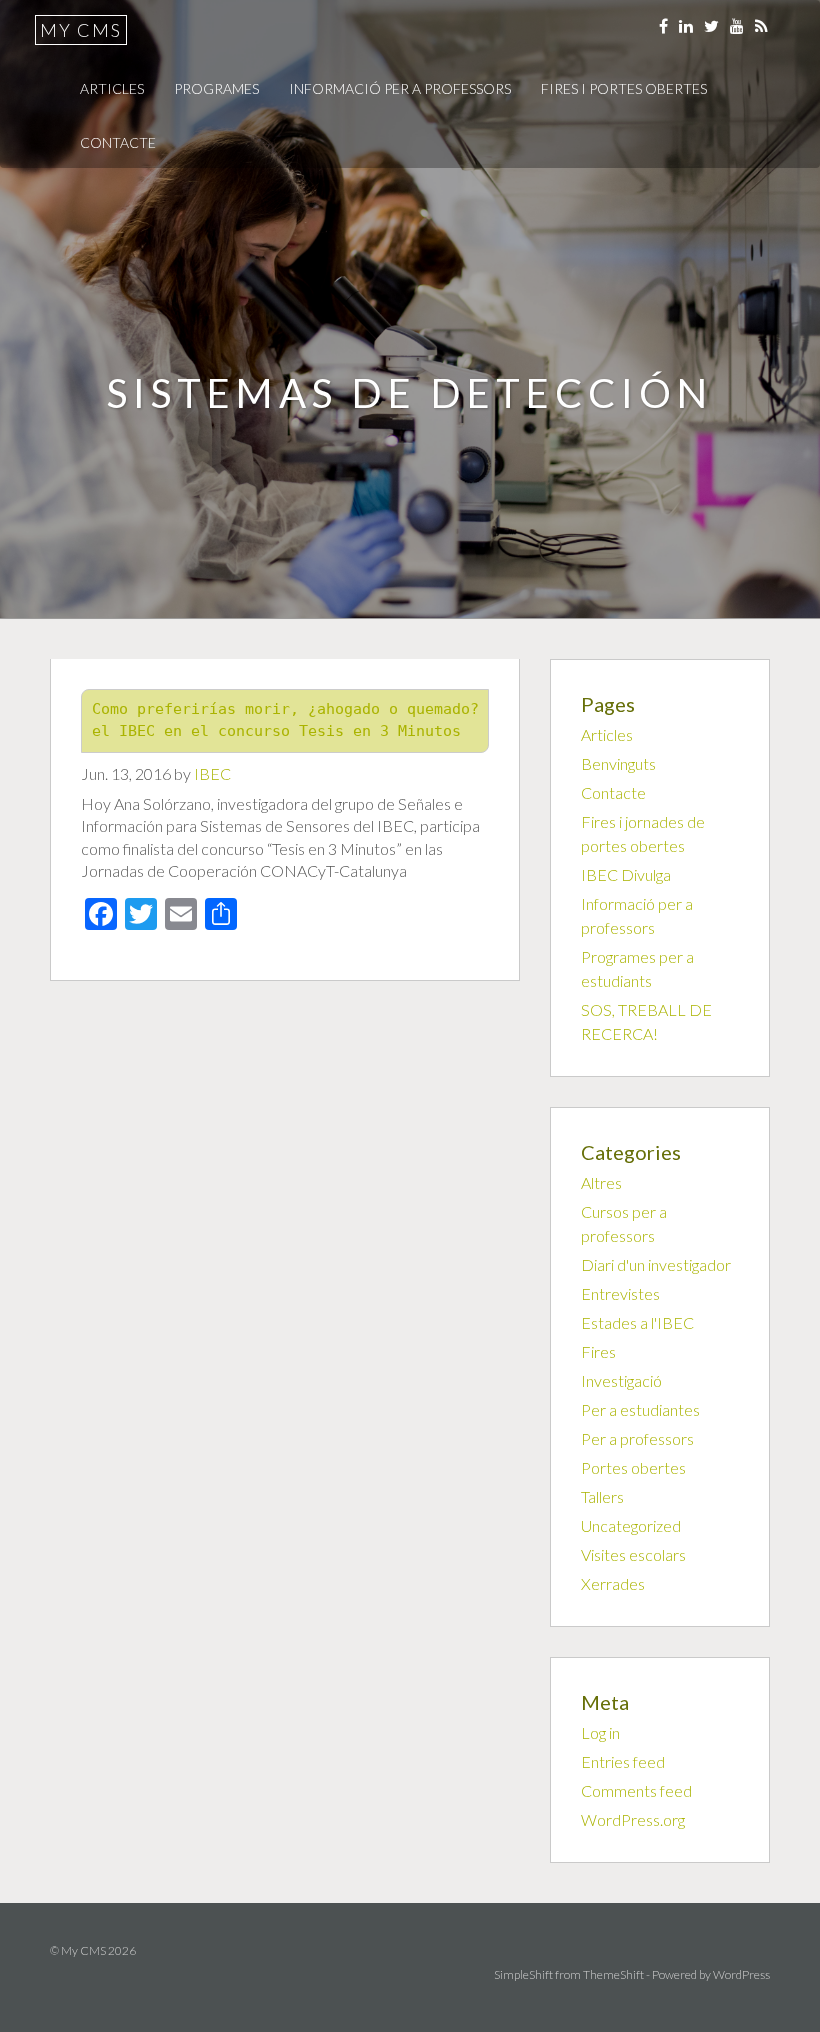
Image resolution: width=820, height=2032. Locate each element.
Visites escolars (633, 1554)
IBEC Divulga (626, 874)
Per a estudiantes (640, 1409)
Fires (598, 1351)
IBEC (212, 773)
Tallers (602, 1496)
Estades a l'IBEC (637, 1322)
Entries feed (623, 1761)
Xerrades (613, 1583)
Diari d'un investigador (656, 1264)
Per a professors (637, 1438)
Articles (112, 88)
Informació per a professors (400, 88)
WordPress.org (633, 1819)
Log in (600, 1732)
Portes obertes (633, 1467)
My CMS (81, 30)
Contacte (118, 142)
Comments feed (636, 1790)
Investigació (621, 1380)
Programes (216, 88)
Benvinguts (618, 763)
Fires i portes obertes (624, 88)
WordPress (741, 1974)
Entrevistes (620, 1293)
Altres (601, 1182)
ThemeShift (613, 1974)
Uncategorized (631, 1525)
